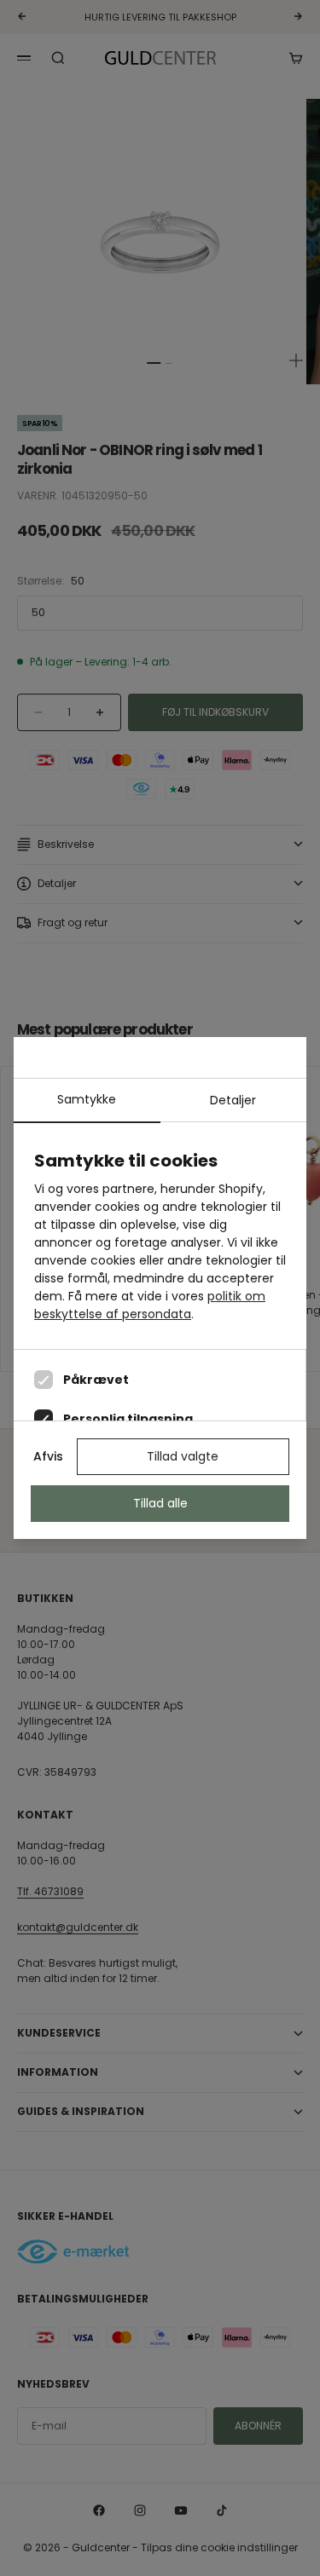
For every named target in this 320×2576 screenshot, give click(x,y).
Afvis (48, 1456)
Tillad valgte (183, 1456)
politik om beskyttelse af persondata (150, 1305)
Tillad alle (160, 1503)
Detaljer (233, 1100)
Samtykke (87, 1099)
